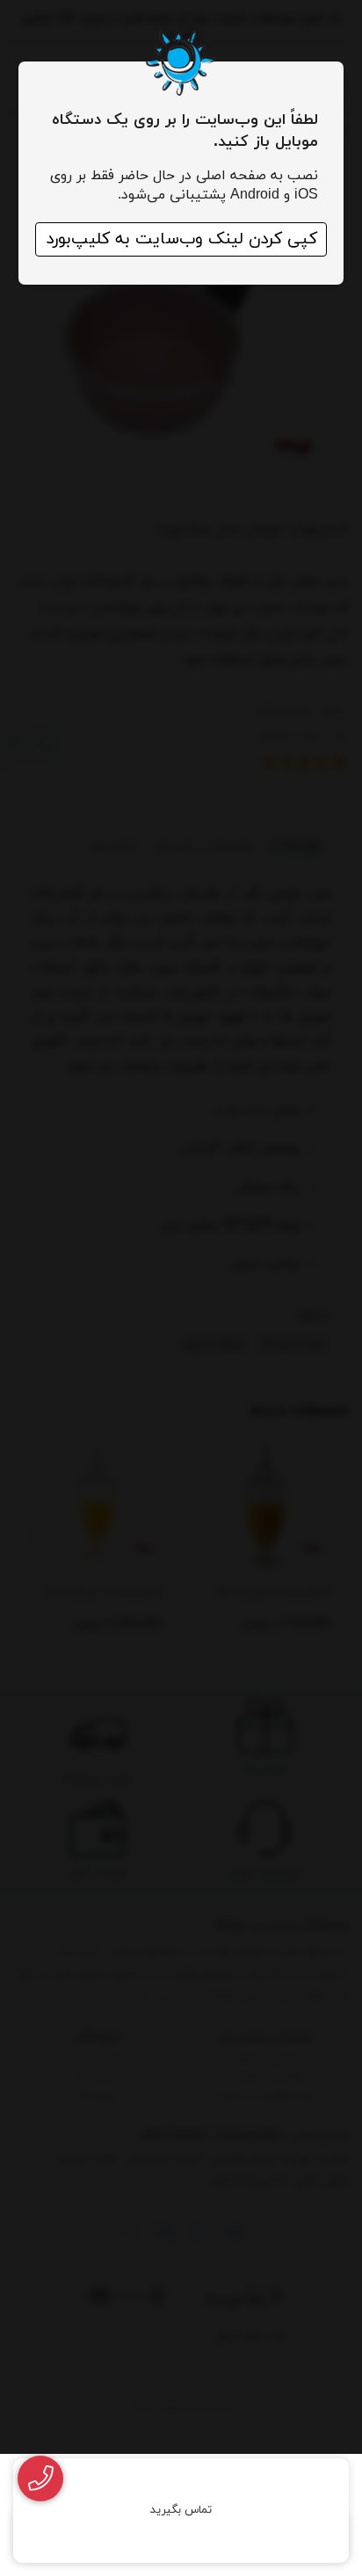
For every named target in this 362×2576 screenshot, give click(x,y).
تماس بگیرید (181, 2510)
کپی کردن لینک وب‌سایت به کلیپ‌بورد (181, 239)
